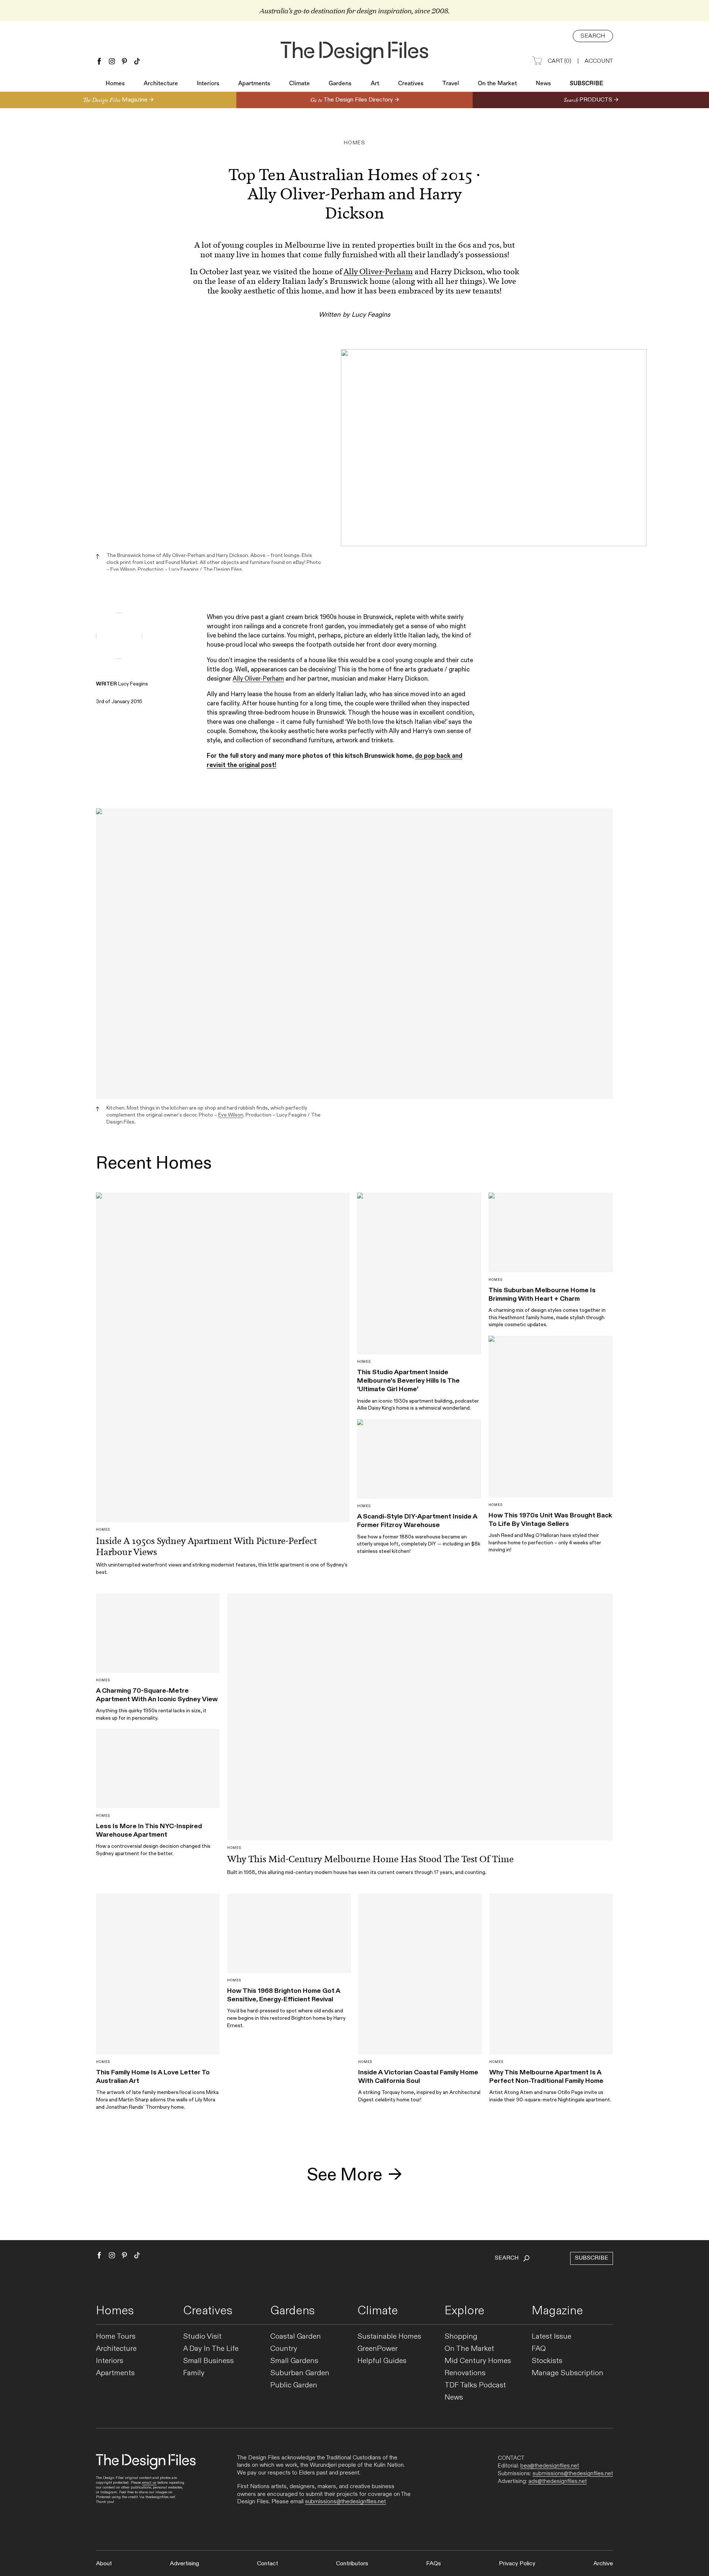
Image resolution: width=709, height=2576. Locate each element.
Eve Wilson (123, 569)
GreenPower (378, 2349)
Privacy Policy (517, 2564)
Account (599, 61)
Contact (268, 2564)
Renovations (465, 2373)
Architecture (161, 84)
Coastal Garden (296, 2337)
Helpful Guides (382, 2361)
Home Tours (116, 2337)
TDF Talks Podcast (475, 2385)
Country (284, 2349)
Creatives (411, 84)
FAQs (434, 2564)
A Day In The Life (211, 2349)
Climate (299, 84)
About (104, 2564)
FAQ (539, 2349)
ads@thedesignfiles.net (558, 2481)
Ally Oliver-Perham (378, 272)
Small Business (208, 2361)
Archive (603, 2564)
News (543, 84)
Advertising (184, 2564)
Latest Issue (552, 2337)
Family (194, 2373)
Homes (115, 84)
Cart (559, 61)
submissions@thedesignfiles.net (345, 2502)
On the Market (497, 84)
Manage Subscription (568, 2373)
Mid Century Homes (478, 2361)
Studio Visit (202, 2337)
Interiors (208, 84)
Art (375, 84)
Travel (451, 84)
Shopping (461, 2337)
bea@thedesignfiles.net (550, 2466)
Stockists (547, 2361)
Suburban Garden (300, 2373)
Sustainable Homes (389, 2337)
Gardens (340, 84)
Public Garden (294, 2385)
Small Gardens (294, 2361)
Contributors (352, 2564)
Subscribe (587, 84)
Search (593, 36)
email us (149, 2483)
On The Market (469, 2349)
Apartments (254, 84)
